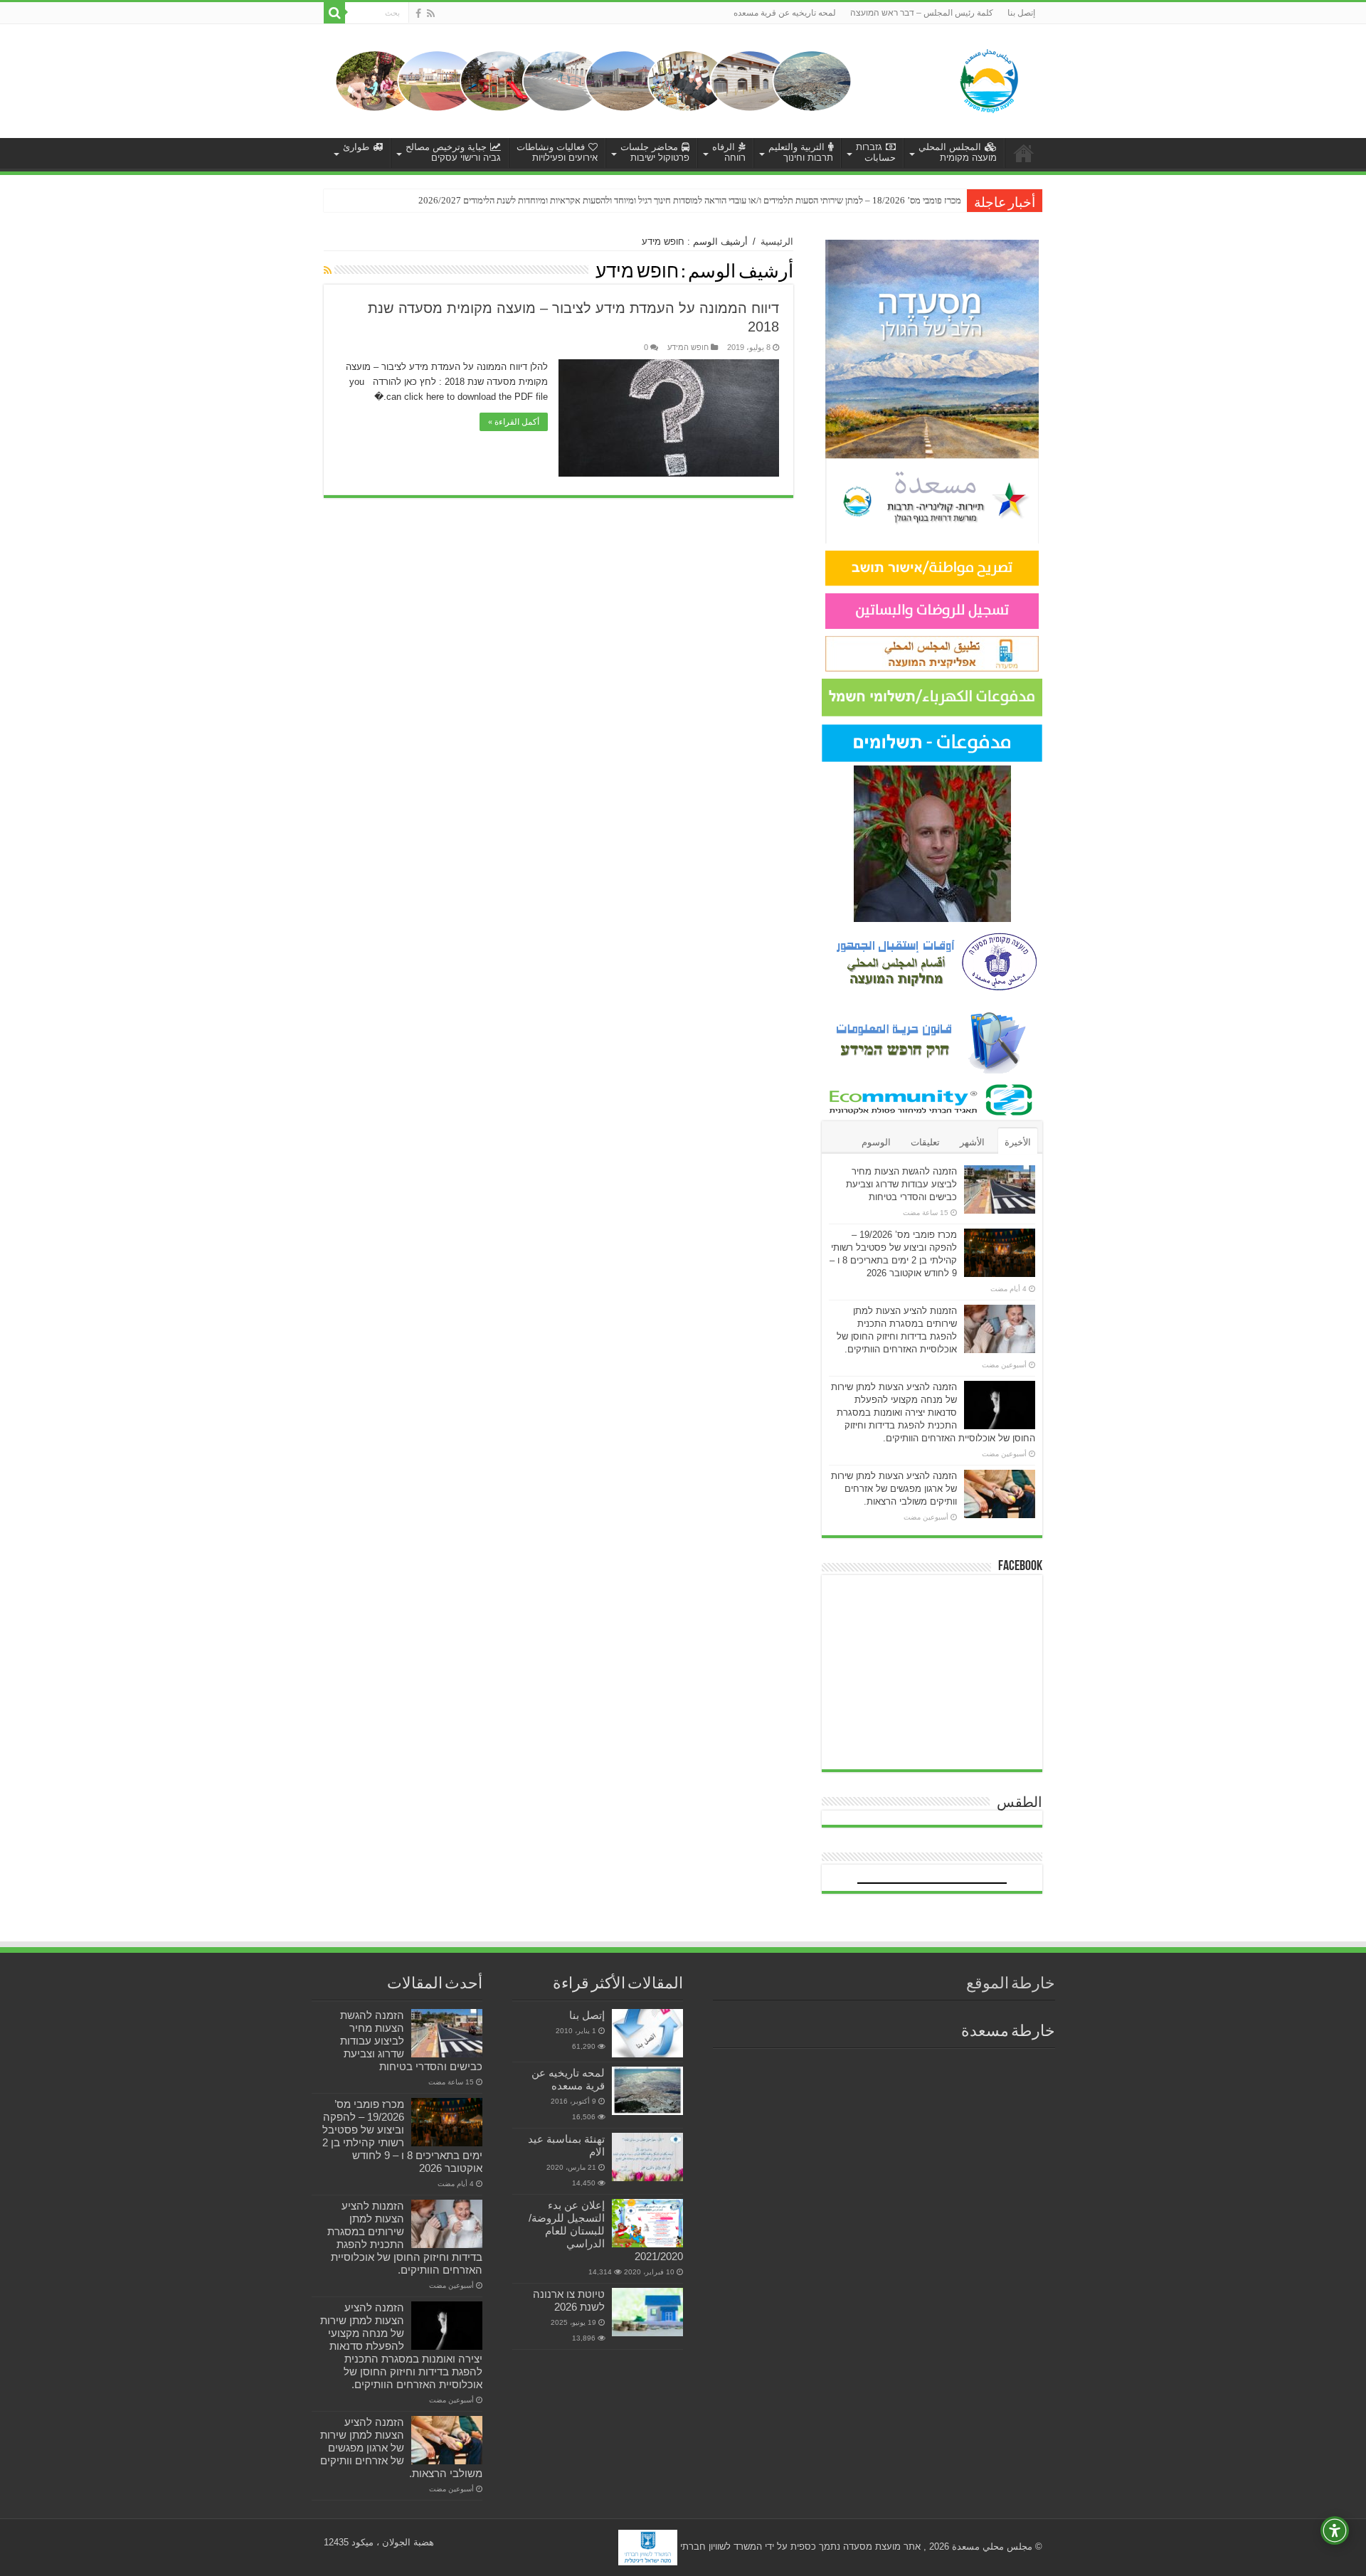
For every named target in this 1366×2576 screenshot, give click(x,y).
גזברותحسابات (876, 152)
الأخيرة (1018, 1142)
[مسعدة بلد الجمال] (593, 80)
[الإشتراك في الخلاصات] (328, 270)
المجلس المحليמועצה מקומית (958, 152)
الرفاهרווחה (729, 152)
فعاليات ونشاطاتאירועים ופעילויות (557, 152)
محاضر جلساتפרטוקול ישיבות (655, 152)
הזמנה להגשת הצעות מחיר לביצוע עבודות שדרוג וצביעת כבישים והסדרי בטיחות (901, 1184)
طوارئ (356, 147)
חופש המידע (688, 347)
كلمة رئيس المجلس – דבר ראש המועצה (922, 13)
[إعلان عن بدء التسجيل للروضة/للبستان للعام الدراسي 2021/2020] (647, 2223)
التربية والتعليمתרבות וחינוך (801, 152)
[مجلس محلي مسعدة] (989, 78)
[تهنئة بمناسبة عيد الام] (647, 2157)
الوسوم (876, 1142)
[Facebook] (418, 14)
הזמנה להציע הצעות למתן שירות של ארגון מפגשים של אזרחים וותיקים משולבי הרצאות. (894, 1489)
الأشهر (972, 1142)
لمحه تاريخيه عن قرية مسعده (785, 13)
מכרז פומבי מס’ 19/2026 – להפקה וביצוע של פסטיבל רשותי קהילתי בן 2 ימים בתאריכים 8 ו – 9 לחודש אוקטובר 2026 (402, 2136)
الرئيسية (777, 242)
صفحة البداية (1024, 153)
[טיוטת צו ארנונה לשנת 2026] (647, 2312)
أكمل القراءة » (514, 422)
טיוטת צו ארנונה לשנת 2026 (569, 2300)
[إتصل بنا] (647, 2033)
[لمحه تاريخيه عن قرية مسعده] (647, 2091)
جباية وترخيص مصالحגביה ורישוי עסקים (453, 152)
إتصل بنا (1021, 13)
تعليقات (925, 1142)
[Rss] (431, 14)
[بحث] (334, 13)
